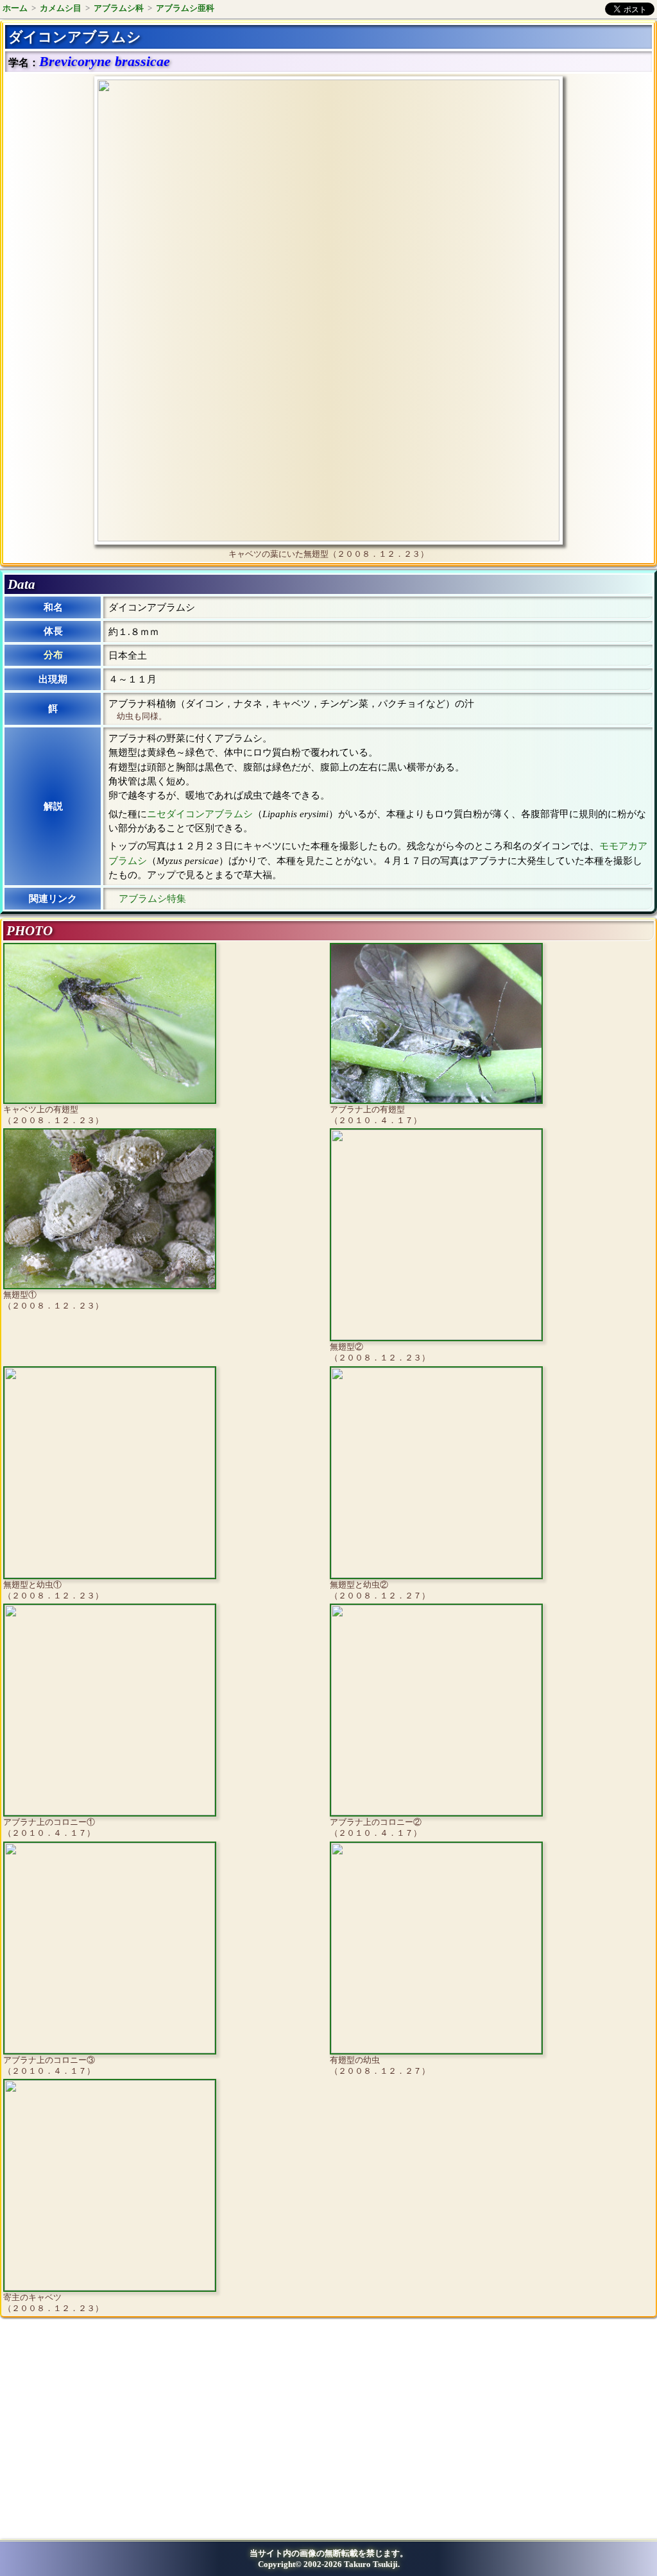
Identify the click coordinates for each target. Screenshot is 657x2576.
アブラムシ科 (119, 8)
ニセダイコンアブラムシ (200, 814)
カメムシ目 (61, 8)
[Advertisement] (113, 2433)
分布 (53, 655)
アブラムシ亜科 (185, 8)
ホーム (15, 8)
